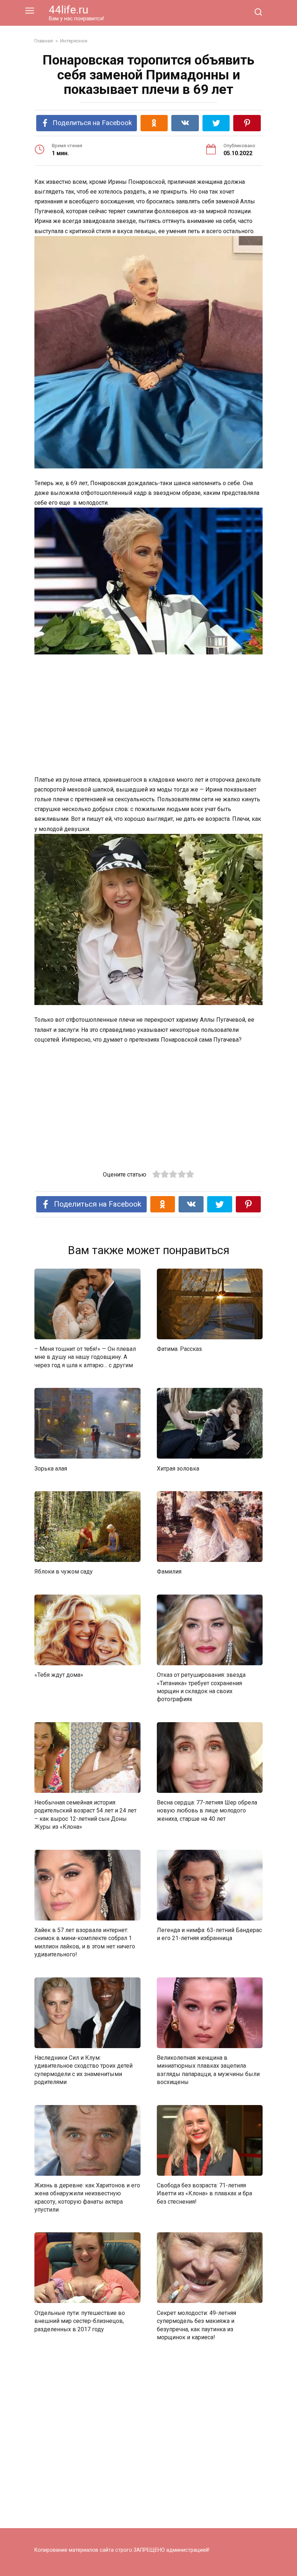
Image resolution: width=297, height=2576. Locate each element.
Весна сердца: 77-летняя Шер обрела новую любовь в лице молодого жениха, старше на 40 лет (207, 1811)
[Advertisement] (148, 715)
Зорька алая (51, 1468)
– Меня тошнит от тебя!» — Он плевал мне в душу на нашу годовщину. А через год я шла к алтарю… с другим (85, 1357)
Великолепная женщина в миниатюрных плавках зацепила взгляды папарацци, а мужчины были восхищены (208, 2070)
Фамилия (169, 1572)
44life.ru (69, 10)
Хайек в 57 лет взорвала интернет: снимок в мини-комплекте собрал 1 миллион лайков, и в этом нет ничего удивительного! (85, 1942)
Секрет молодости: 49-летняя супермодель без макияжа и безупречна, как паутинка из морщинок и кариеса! (196, 2325)
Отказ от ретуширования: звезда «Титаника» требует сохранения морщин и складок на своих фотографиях (201, 1687)
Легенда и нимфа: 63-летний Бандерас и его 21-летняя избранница (209, 1934)
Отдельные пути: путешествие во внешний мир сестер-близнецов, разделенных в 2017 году (80, 2321)
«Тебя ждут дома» (59, 1675)
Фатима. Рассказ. (180, 1349)
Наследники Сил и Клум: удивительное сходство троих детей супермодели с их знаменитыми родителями (83, 2070)
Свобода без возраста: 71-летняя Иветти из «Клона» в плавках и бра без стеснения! (204, 2193)
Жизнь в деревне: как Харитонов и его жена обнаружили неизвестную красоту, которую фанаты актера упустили (87, 2197)
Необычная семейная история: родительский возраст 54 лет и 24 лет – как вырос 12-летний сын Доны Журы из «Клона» (85, 1815)
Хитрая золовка (178, 1468)
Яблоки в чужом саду (64, 1572)
